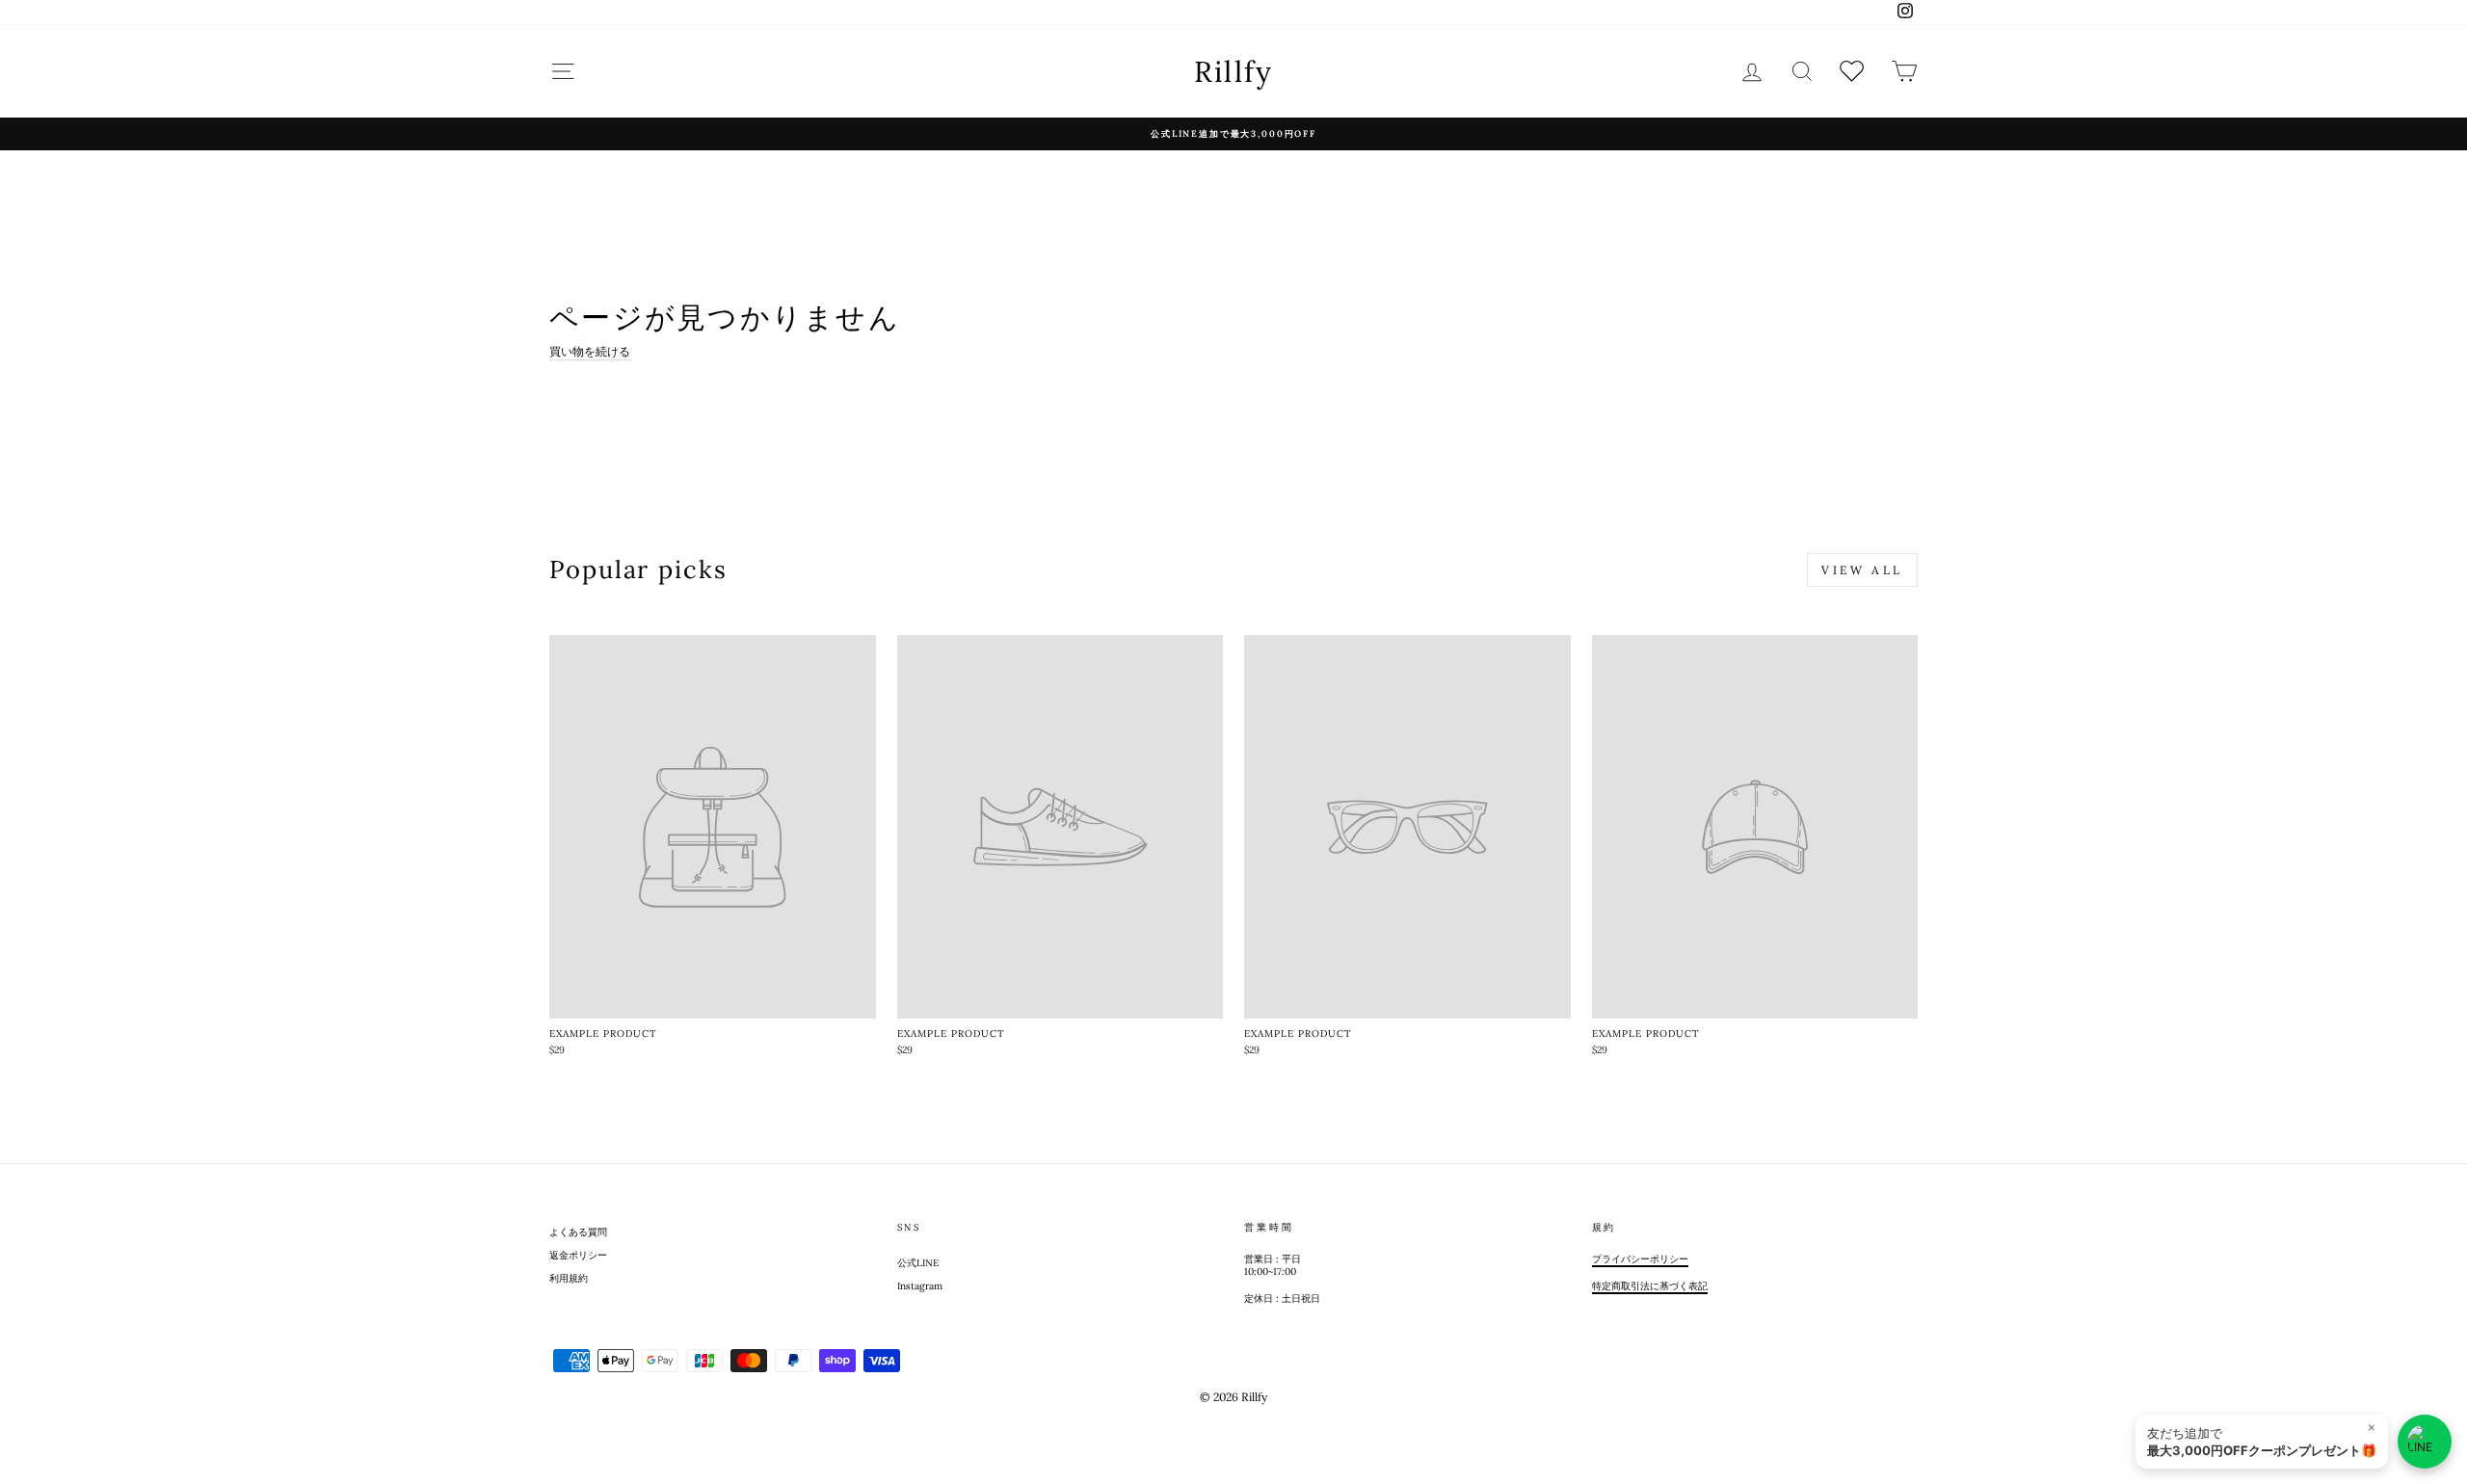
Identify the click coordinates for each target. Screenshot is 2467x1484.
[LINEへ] (2425, 1442)
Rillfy (1234, 71)
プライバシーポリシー (1640, 1259)
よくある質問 (578, 1232)
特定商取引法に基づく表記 (1650, 1286)
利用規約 (569, 1278)
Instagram (920, 1286)
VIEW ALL (1862, 570)
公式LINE (918, 1263)
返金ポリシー (578, 1255)
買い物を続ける (590, 351)
